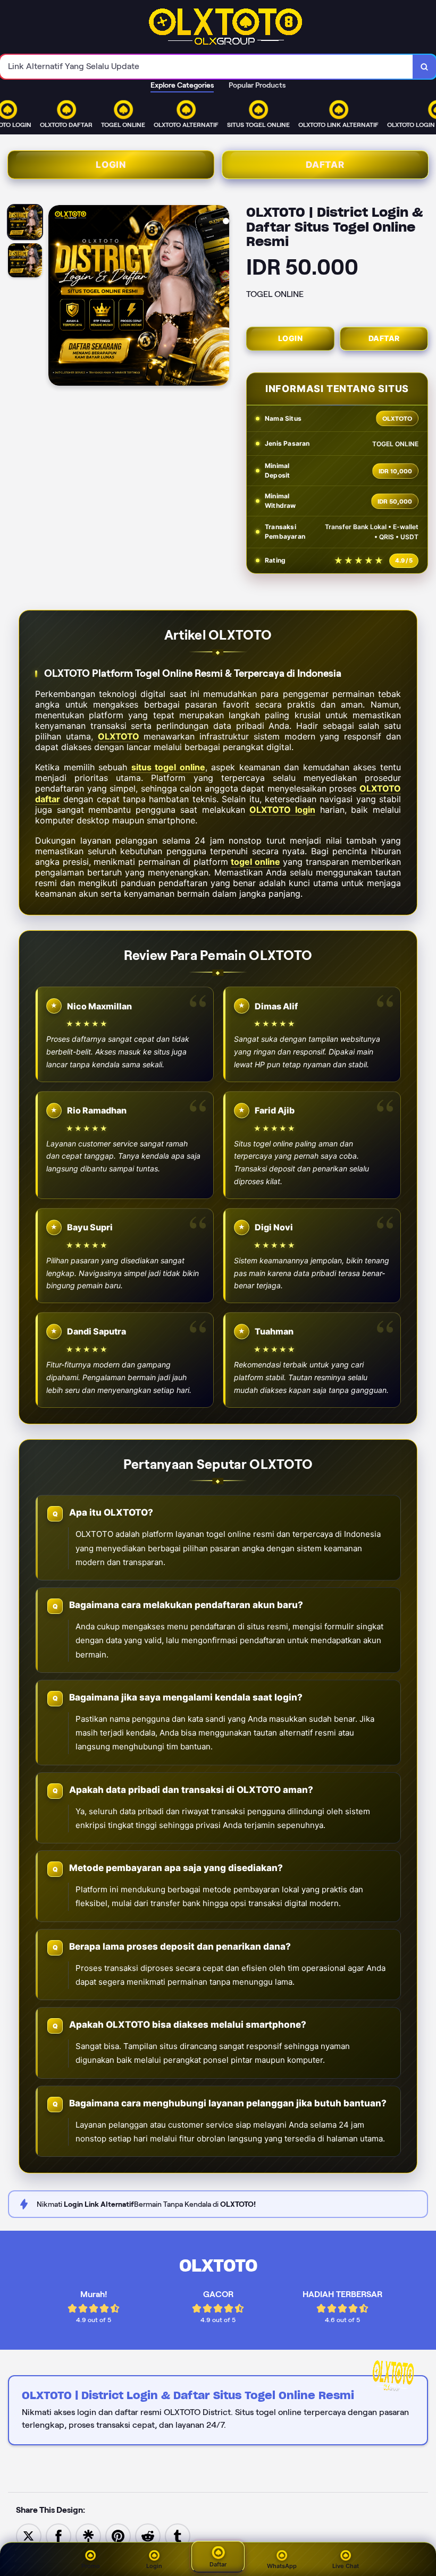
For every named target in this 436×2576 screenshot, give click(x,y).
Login (111, 165)
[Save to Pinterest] (118, 2535)
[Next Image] (221, 297)
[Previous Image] (57, 297)
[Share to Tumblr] (178, 2535)
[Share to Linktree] (88, 2535)
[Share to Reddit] (148, 2535)
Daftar (325, 165)
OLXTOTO (119, 736)
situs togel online (168, 767)
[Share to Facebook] (58, 2535)
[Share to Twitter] (29, 2535)
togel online (255, 862)
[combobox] (207, 67)
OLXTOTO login (282, 810)
